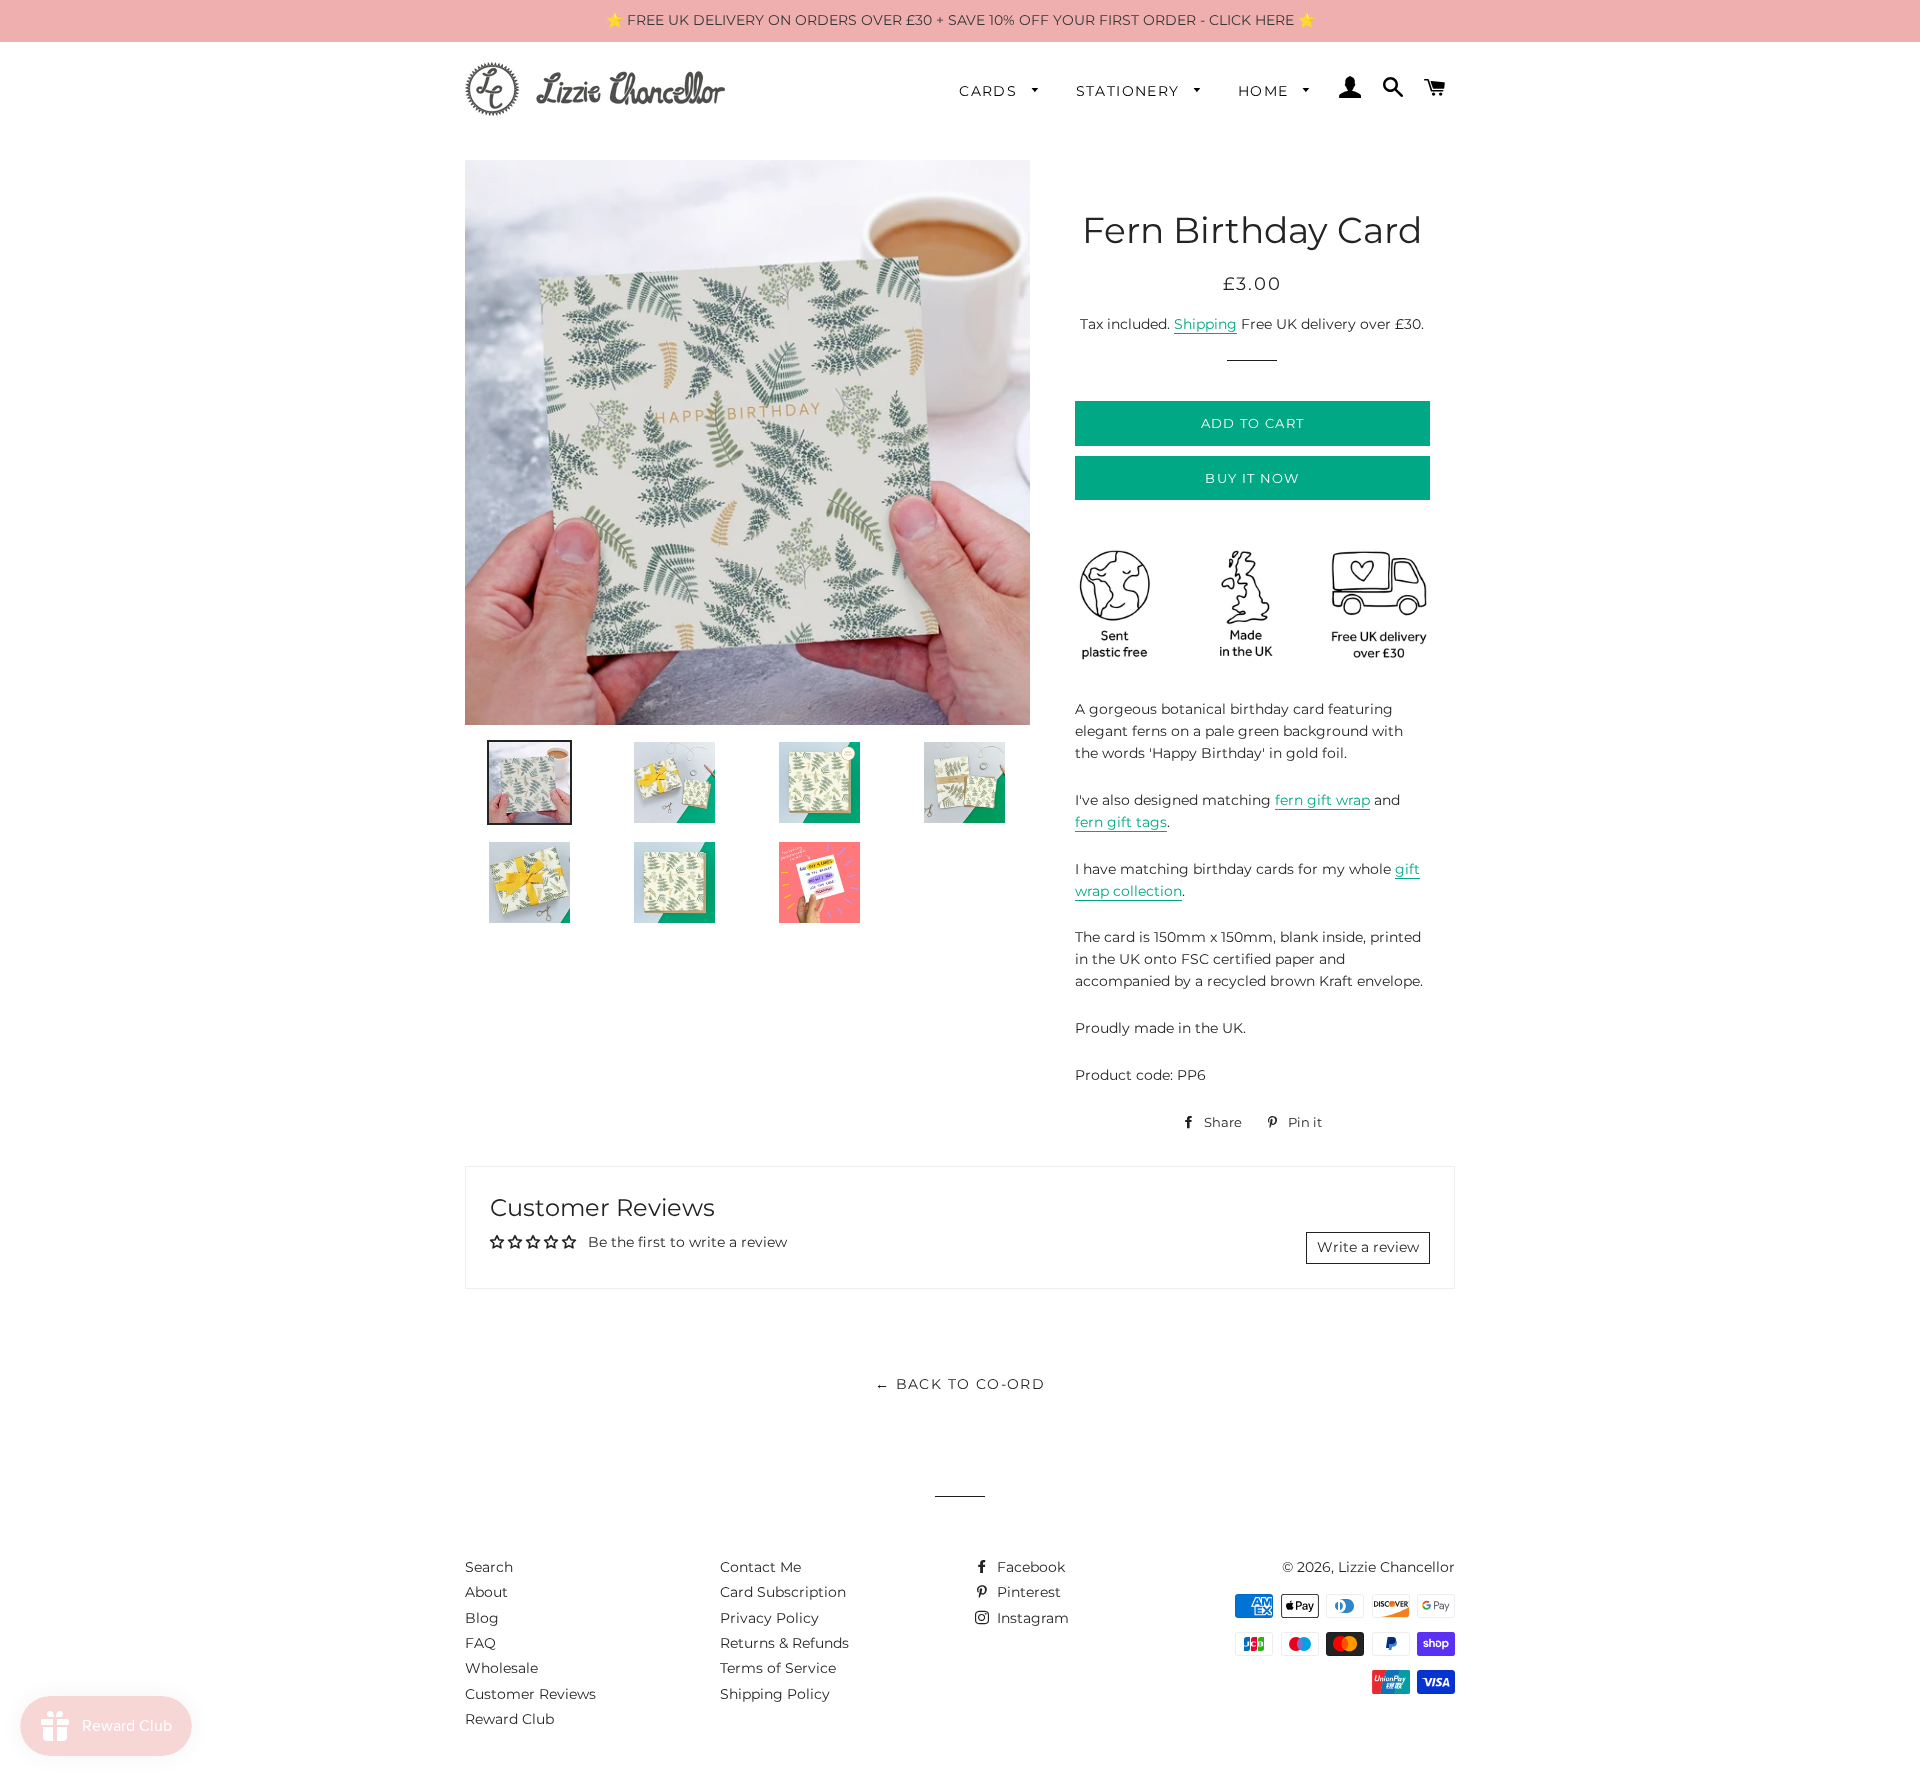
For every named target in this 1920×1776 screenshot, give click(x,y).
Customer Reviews (530, 1694)
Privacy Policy (769, 1618)
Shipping (1205, 324)
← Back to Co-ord (960, 1384)
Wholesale (501, 1668)
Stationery (1130, 91)
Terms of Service (778, 1668)
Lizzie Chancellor (1396, 1567)
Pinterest (1027, 1592)
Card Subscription (783, 1592)
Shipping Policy (775, 1694)
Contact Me (760, 1567)
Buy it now (1252, 478)
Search (489, 1567)
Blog (482, 1618)
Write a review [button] (1368, 1247)
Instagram (1031, 1618)
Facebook (1029, 1567)
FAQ (480, 1643)
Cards (990, 91)
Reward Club (509, 1719)
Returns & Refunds (784, 1643)
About (486, 1592)
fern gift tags (1121, 822)
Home (1266, 91)
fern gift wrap (1322, 800)
